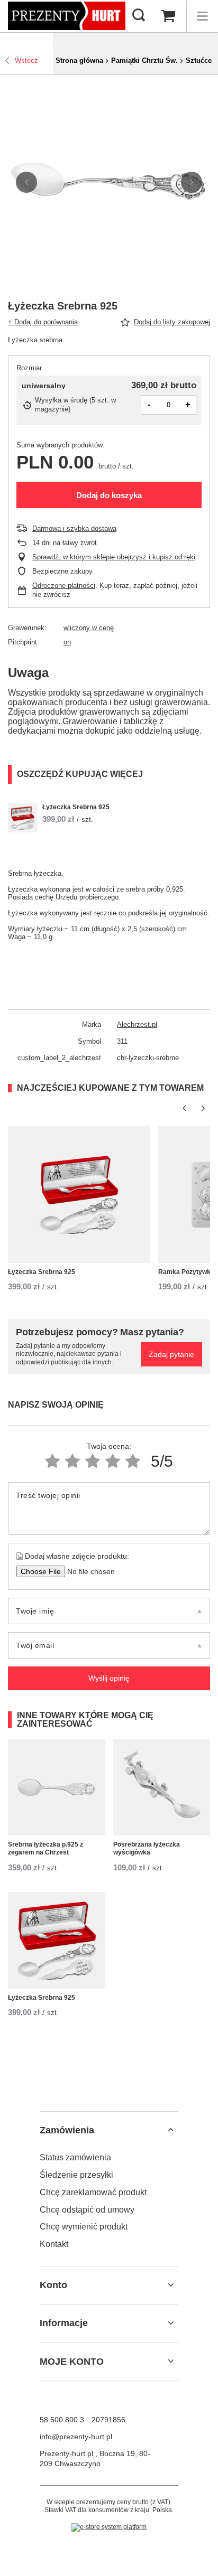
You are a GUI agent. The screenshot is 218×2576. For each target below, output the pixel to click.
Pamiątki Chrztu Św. (144, 60)
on (67, 642)
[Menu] (202, 16)
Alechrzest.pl (137, 1024)
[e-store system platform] (109, 2527)
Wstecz (26, 60)
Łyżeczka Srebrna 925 (76, 807)
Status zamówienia (75, 2157)
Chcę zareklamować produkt (93, 2192)
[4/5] (113, 1461)
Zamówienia (67, 2130)
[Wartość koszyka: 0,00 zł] (168, 16)
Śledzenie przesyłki (76, 2175)
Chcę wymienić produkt (84, 2227)
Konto (53, 2285)
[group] (109, 182)
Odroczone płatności (64, 586)
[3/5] (93, 1461)
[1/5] (52, 1461)
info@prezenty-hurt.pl (76, 2437)
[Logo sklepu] (67, 16)
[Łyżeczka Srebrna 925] (22, 818)
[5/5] (133, 1461)
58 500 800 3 (62, 2420)
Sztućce (199, 60)
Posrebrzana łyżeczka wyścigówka (147, 1849)
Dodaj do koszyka (109, 495)
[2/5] (72, 1461)
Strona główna (79, 60)
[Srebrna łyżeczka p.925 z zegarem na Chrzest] (56, 1787)
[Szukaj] (139, 16)
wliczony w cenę (89, 628)
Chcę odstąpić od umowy (87, 2210)
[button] (26, 182)
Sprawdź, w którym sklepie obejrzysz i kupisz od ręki (114, 557)
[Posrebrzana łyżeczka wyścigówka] (162, 1787)
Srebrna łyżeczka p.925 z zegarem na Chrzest (46, 1849)
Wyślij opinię (109, 1678)
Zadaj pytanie (171, 1354)
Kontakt (54, 2244)
